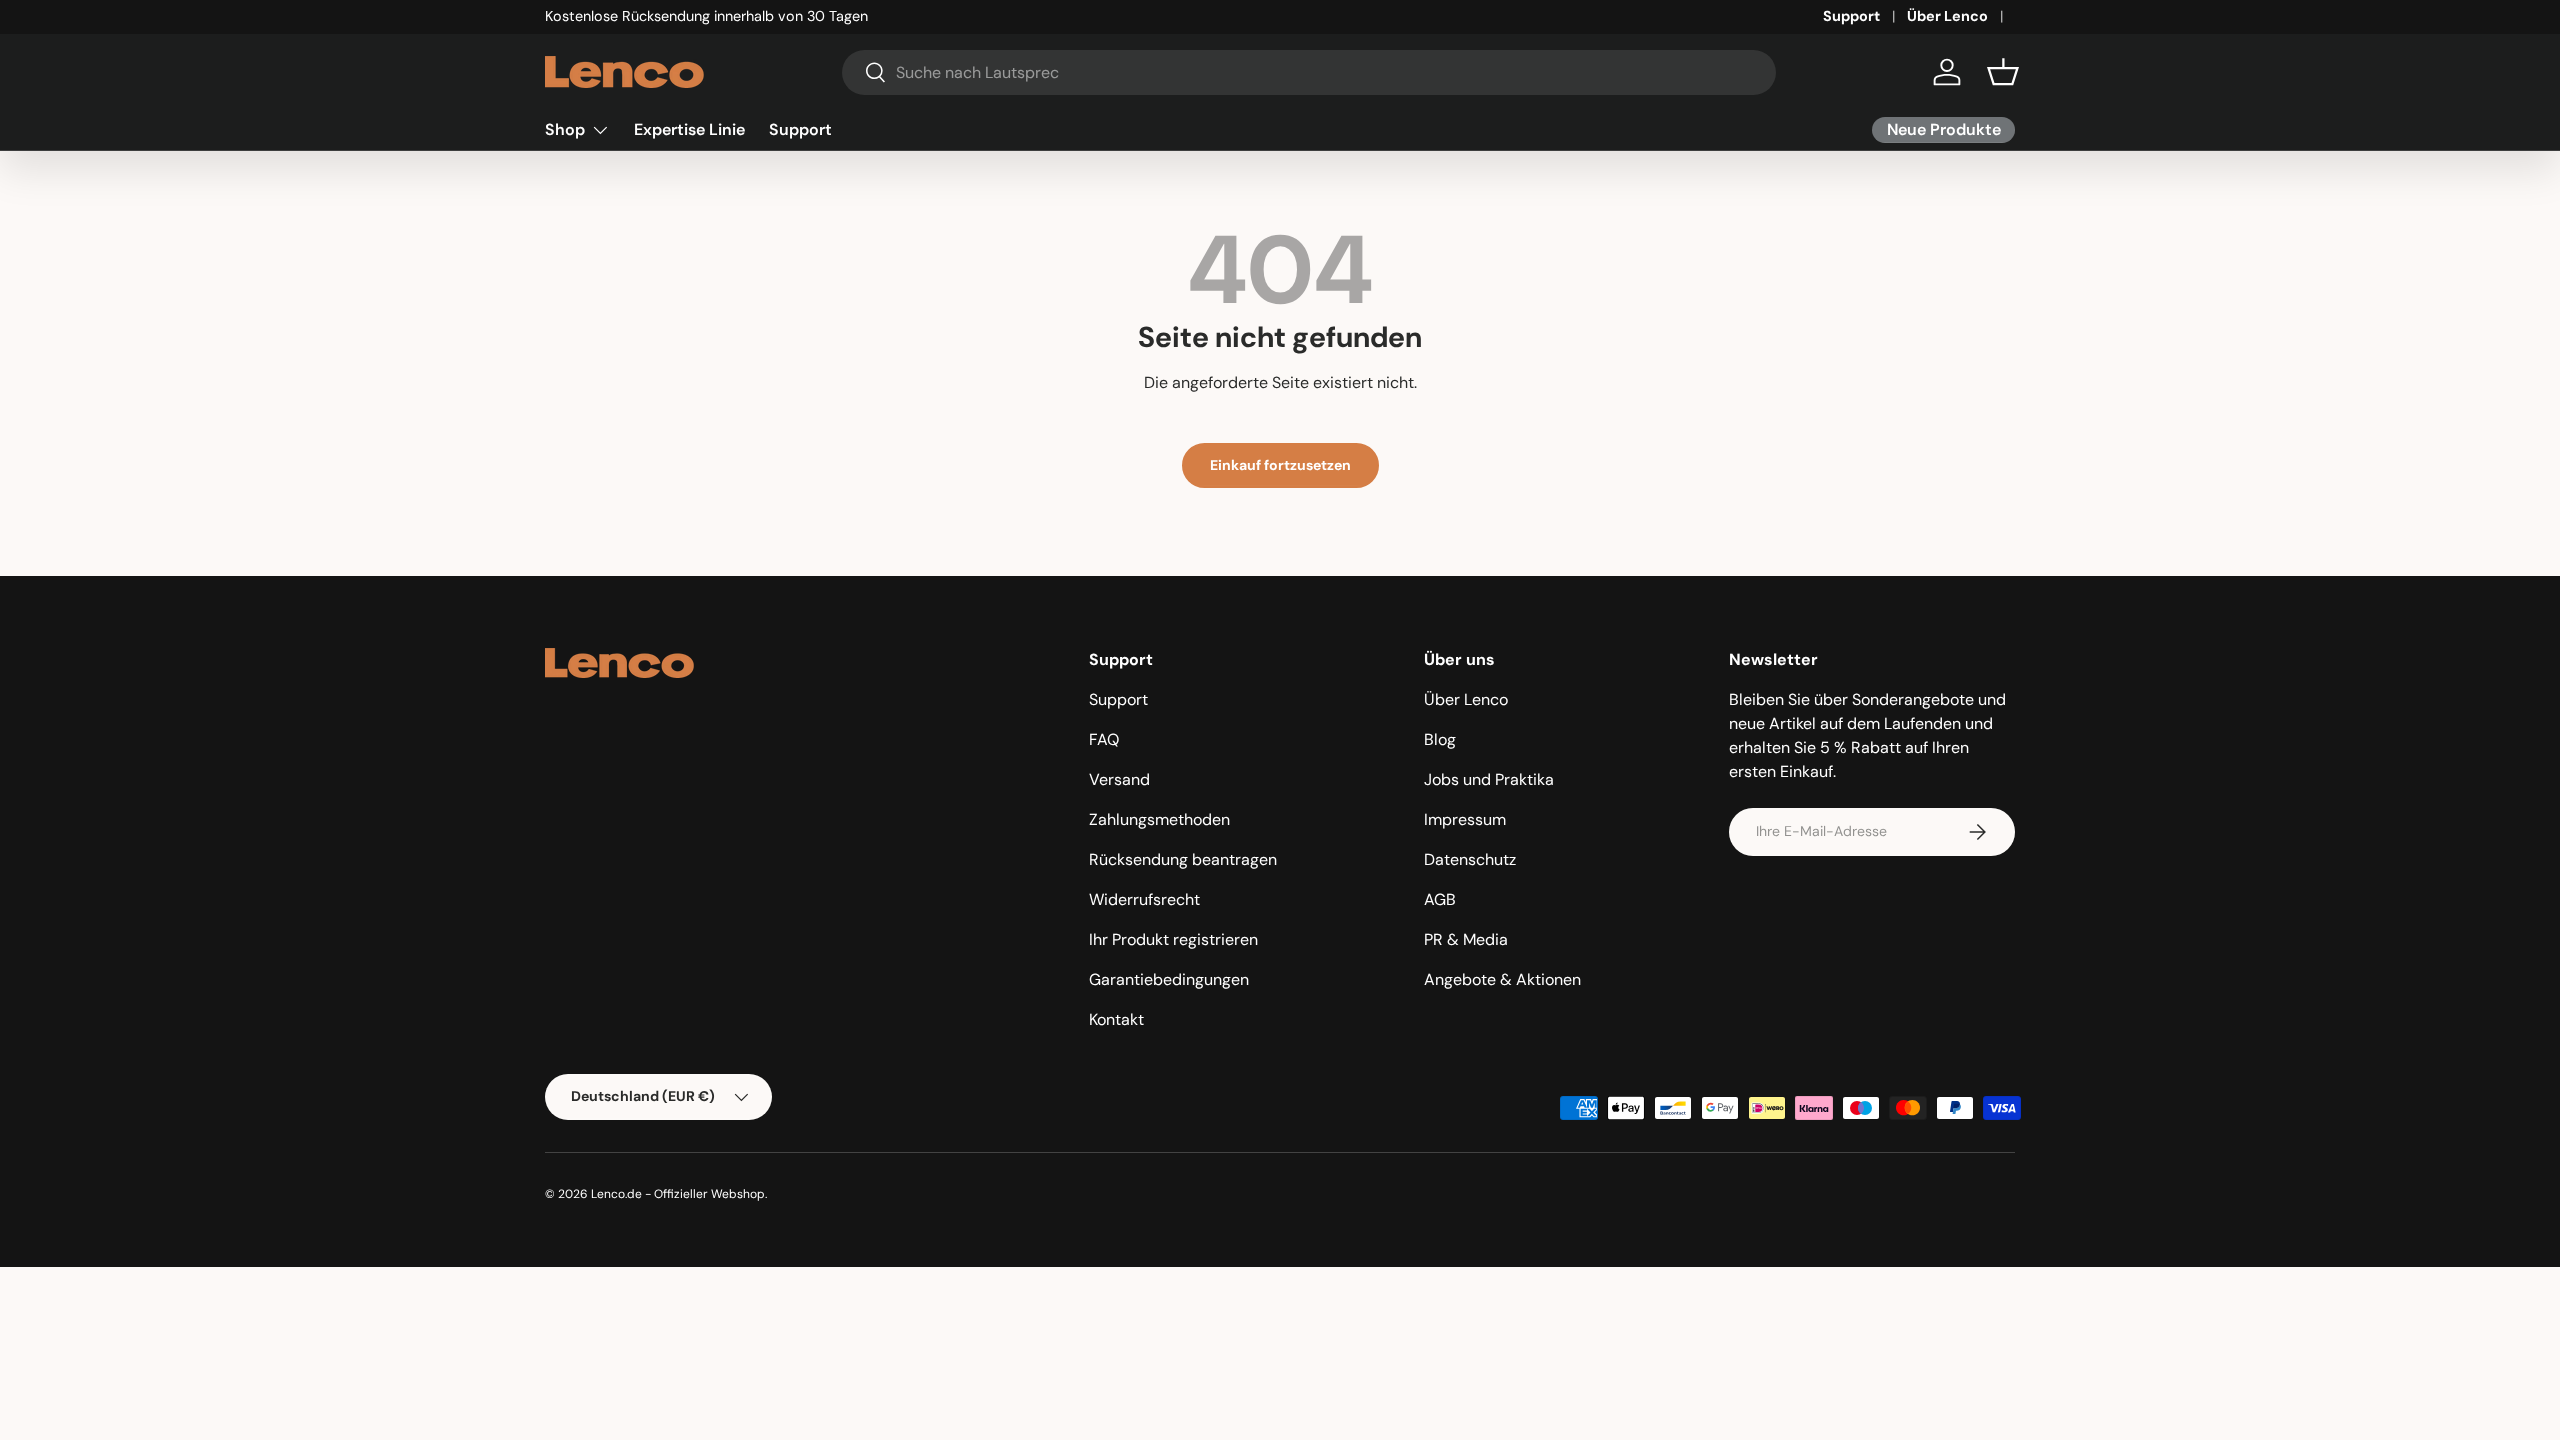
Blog (1440, 739)
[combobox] (1309, 72)
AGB (1440, 899)
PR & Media (1466, 939)
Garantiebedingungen (1169, 979)
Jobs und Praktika (1489, 779)
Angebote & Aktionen (1502, 979)
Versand (1119, 779)
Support (1851, 16)
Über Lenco (1947, 16)
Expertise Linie (689, 129)
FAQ (1104, 739)
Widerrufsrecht (1144, 899)
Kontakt (1116, 1019)
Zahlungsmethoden (1159, 819)
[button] (2003, 72)
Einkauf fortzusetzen (1280, 465)
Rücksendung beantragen (1183, 859)
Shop (565, 129)
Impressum (1465, 819)
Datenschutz (1470, 859)
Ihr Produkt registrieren (1173, 939)
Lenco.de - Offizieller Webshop (678, 1194)
